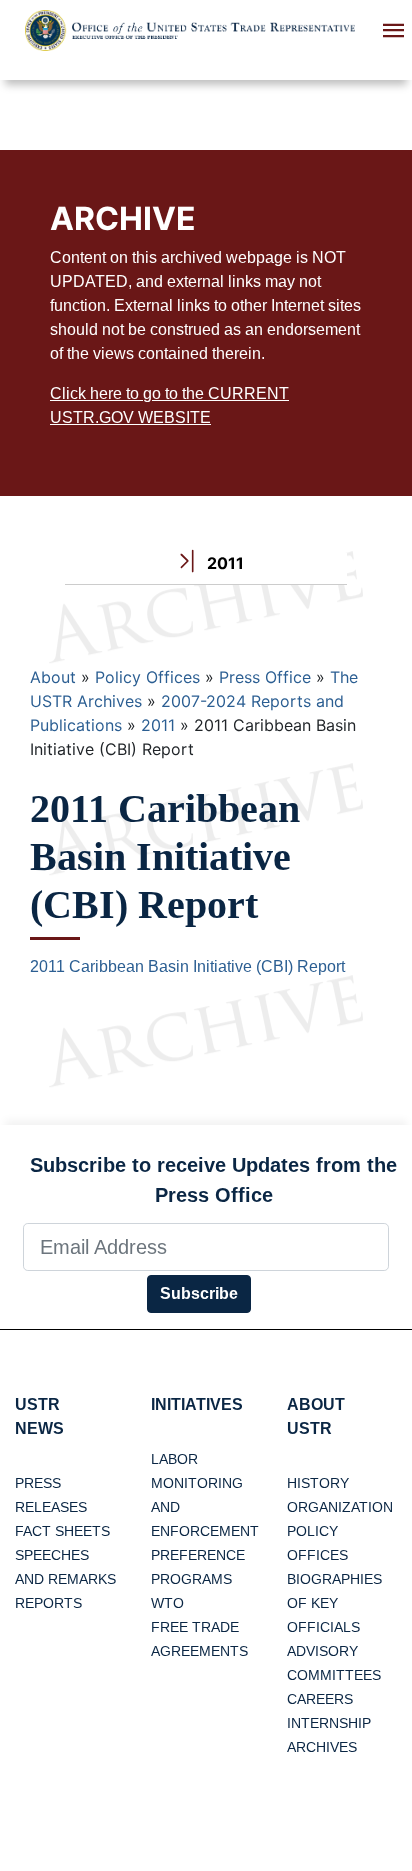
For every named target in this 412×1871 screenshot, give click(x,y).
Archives (322, 1747)
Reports (48, 1603)
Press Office (265, 677)
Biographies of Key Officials (334, 1603)
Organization (340, 1507)
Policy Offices (147, 677)
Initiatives (197, 1404)
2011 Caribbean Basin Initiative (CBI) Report (187, 966)
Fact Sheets (62, 1531)
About (53, 677)
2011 (158, 725)
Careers (320, 1699)
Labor (174, 1459)
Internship (329, 1723)
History (318, 1483)
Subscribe (199, 1293)
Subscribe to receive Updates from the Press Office (213, 1180)
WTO (167, 1603)
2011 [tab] (223, 563)
